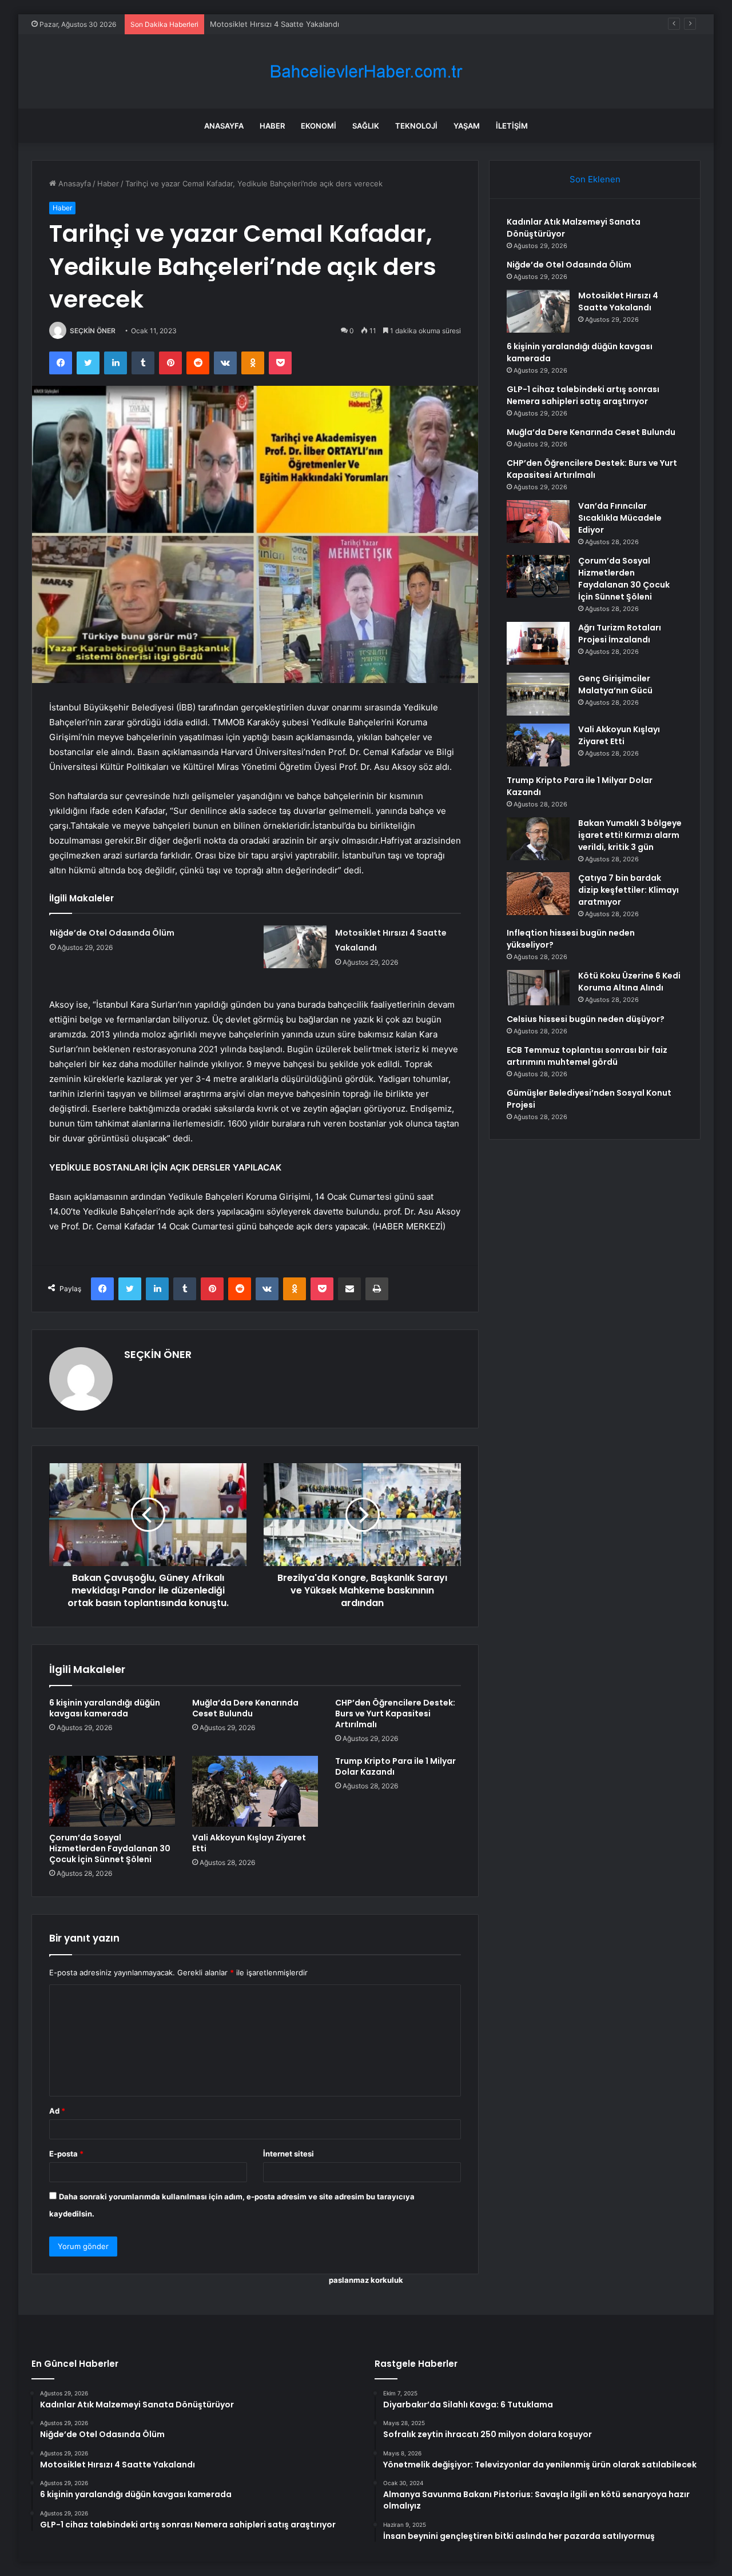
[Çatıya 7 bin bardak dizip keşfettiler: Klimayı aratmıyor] (538, 894)
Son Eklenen (595, 179)
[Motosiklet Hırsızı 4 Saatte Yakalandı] (295, 947)
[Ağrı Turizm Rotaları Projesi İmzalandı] (538, 643)
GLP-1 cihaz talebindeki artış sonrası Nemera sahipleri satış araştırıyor (583, 395)
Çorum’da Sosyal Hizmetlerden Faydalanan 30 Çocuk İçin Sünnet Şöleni (110, 1848)
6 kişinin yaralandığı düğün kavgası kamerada (105, 1708)
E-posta (66, 2154)
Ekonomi (319, 126)
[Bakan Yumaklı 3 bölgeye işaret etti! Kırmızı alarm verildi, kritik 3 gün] (538, 839)
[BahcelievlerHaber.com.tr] (366, 72)
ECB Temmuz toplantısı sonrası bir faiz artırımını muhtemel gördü (587, 1056)
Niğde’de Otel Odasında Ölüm (112, 933)
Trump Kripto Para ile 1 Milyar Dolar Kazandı (395, 1766)
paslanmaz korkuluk (366, 2280)
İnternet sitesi (289, 2154)
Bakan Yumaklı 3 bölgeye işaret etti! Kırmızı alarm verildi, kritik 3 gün (630, 835)
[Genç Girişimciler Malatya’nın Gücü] (538, 694)
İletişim (512, 126)
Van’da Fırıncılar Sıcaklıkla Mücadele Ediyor (620, 518)
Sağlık (366, 126)
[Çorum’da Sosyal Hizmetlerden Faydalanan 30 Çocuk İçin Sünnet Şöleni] (112, 1791)
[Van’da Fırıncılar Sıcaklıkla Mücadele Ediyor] (538, 522)
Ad (57, 2111)
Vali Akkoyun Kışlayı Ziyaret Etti (249, 1843)
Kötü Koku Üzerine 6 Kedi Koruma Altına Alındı (629, 982)
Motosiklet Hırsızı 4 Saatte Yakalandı (274, 24)
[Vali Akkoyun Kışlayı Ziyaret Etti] (255, 1791)
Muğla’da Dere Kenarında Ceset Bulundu (245, 1708)
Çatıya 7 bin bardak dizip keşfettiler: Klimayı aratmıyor (628, 890)
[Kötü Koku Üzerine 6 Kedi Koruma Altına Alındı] (538, 988)
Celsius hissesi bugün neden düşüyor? (586, 1019)
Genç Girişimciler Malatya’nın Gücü (615, 684)
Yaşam (467, 126)
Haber (272, 126)
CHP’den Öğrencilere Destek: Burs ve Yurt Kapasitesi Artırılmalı (395, 1714)
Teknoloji (416, 126)
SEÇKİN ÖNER (93, 331)
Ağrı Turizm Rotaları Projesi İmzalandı (620, 634)
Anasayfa (224, 126)
